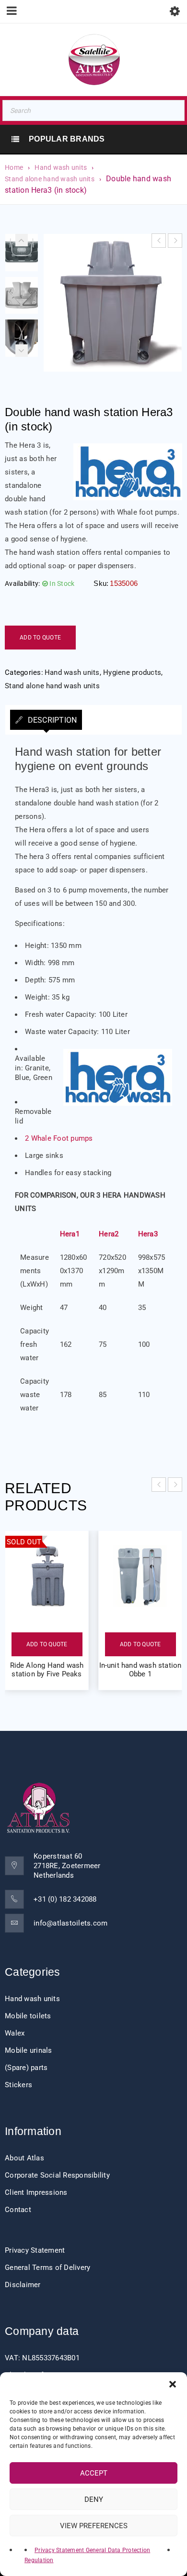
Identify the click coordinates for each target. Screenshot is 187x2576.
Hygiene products (132, 672)
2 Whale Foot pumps (59, 1138)
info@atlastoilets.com (70, 1923)
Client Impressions (36, 2192)
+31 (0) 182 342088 (65, 1899)
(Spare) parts (26, 2068)
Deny (94, 2499)
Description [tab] (51, 720)
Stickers (18, 2085)
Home (14, 167)
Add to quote (40, 638)
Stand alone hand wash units (50, 179)
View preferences (94, 2526)
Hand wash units (61, 167)
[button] (173, 2384)
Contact (18, 2210)
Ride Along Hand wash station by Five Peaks (47, 1670)
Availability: (22, 583)
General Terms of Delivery (47, 2268)
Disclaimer (23, 2285)
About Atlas (24, 2158)
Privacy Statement (35, 2250)
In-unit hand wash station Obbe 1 (140, 1670)
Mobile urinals (29, 2050)
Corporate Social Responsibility (57, 2175)
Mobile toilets (28, 2016)
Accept (94, 2473)
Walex (15, 2033)
